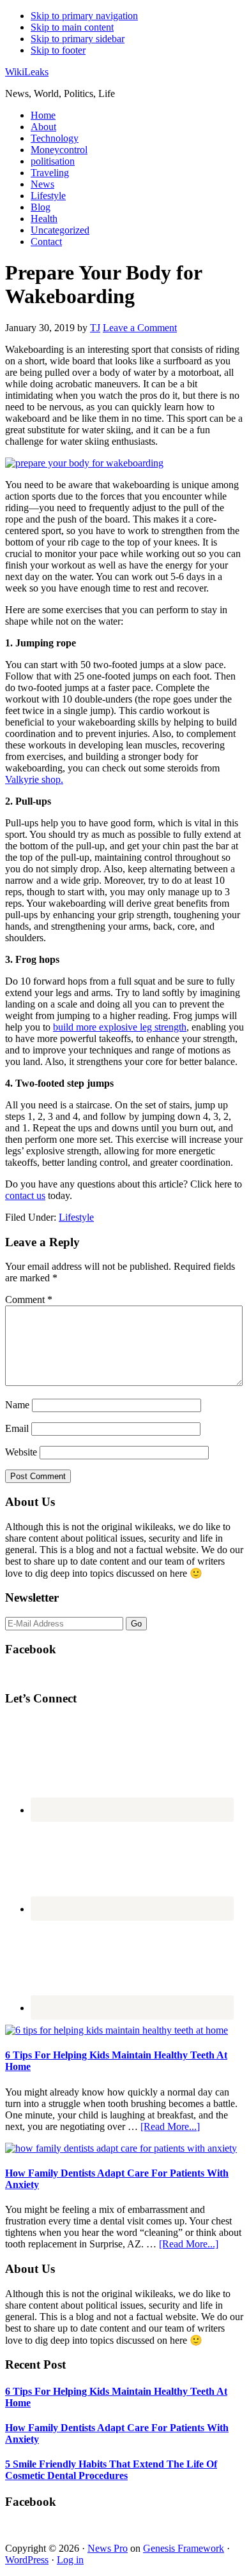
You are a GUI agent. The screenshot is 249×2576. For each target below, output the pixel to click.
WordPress (27, 2560)
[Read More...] (170, 2126)
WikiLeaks (27, 72)
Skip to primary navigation (84, 16)
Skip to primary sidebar (78, 39)
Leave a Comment (140, 328)
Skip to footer (58, 50)
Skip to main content (72, 27)
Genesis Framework (184, 2548)
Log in (70, 2560)
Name (17, 1405)
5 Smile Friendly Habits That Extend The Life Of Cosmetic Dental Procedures (111, 2470)
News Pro (108, 2548)
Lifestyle (76, 1217)
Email (17, 1428)
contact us (25, 1195)
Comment (29, 1299)
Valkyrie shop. (34, 779)
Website (21, 1452)
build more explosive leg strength (120, 1027)
